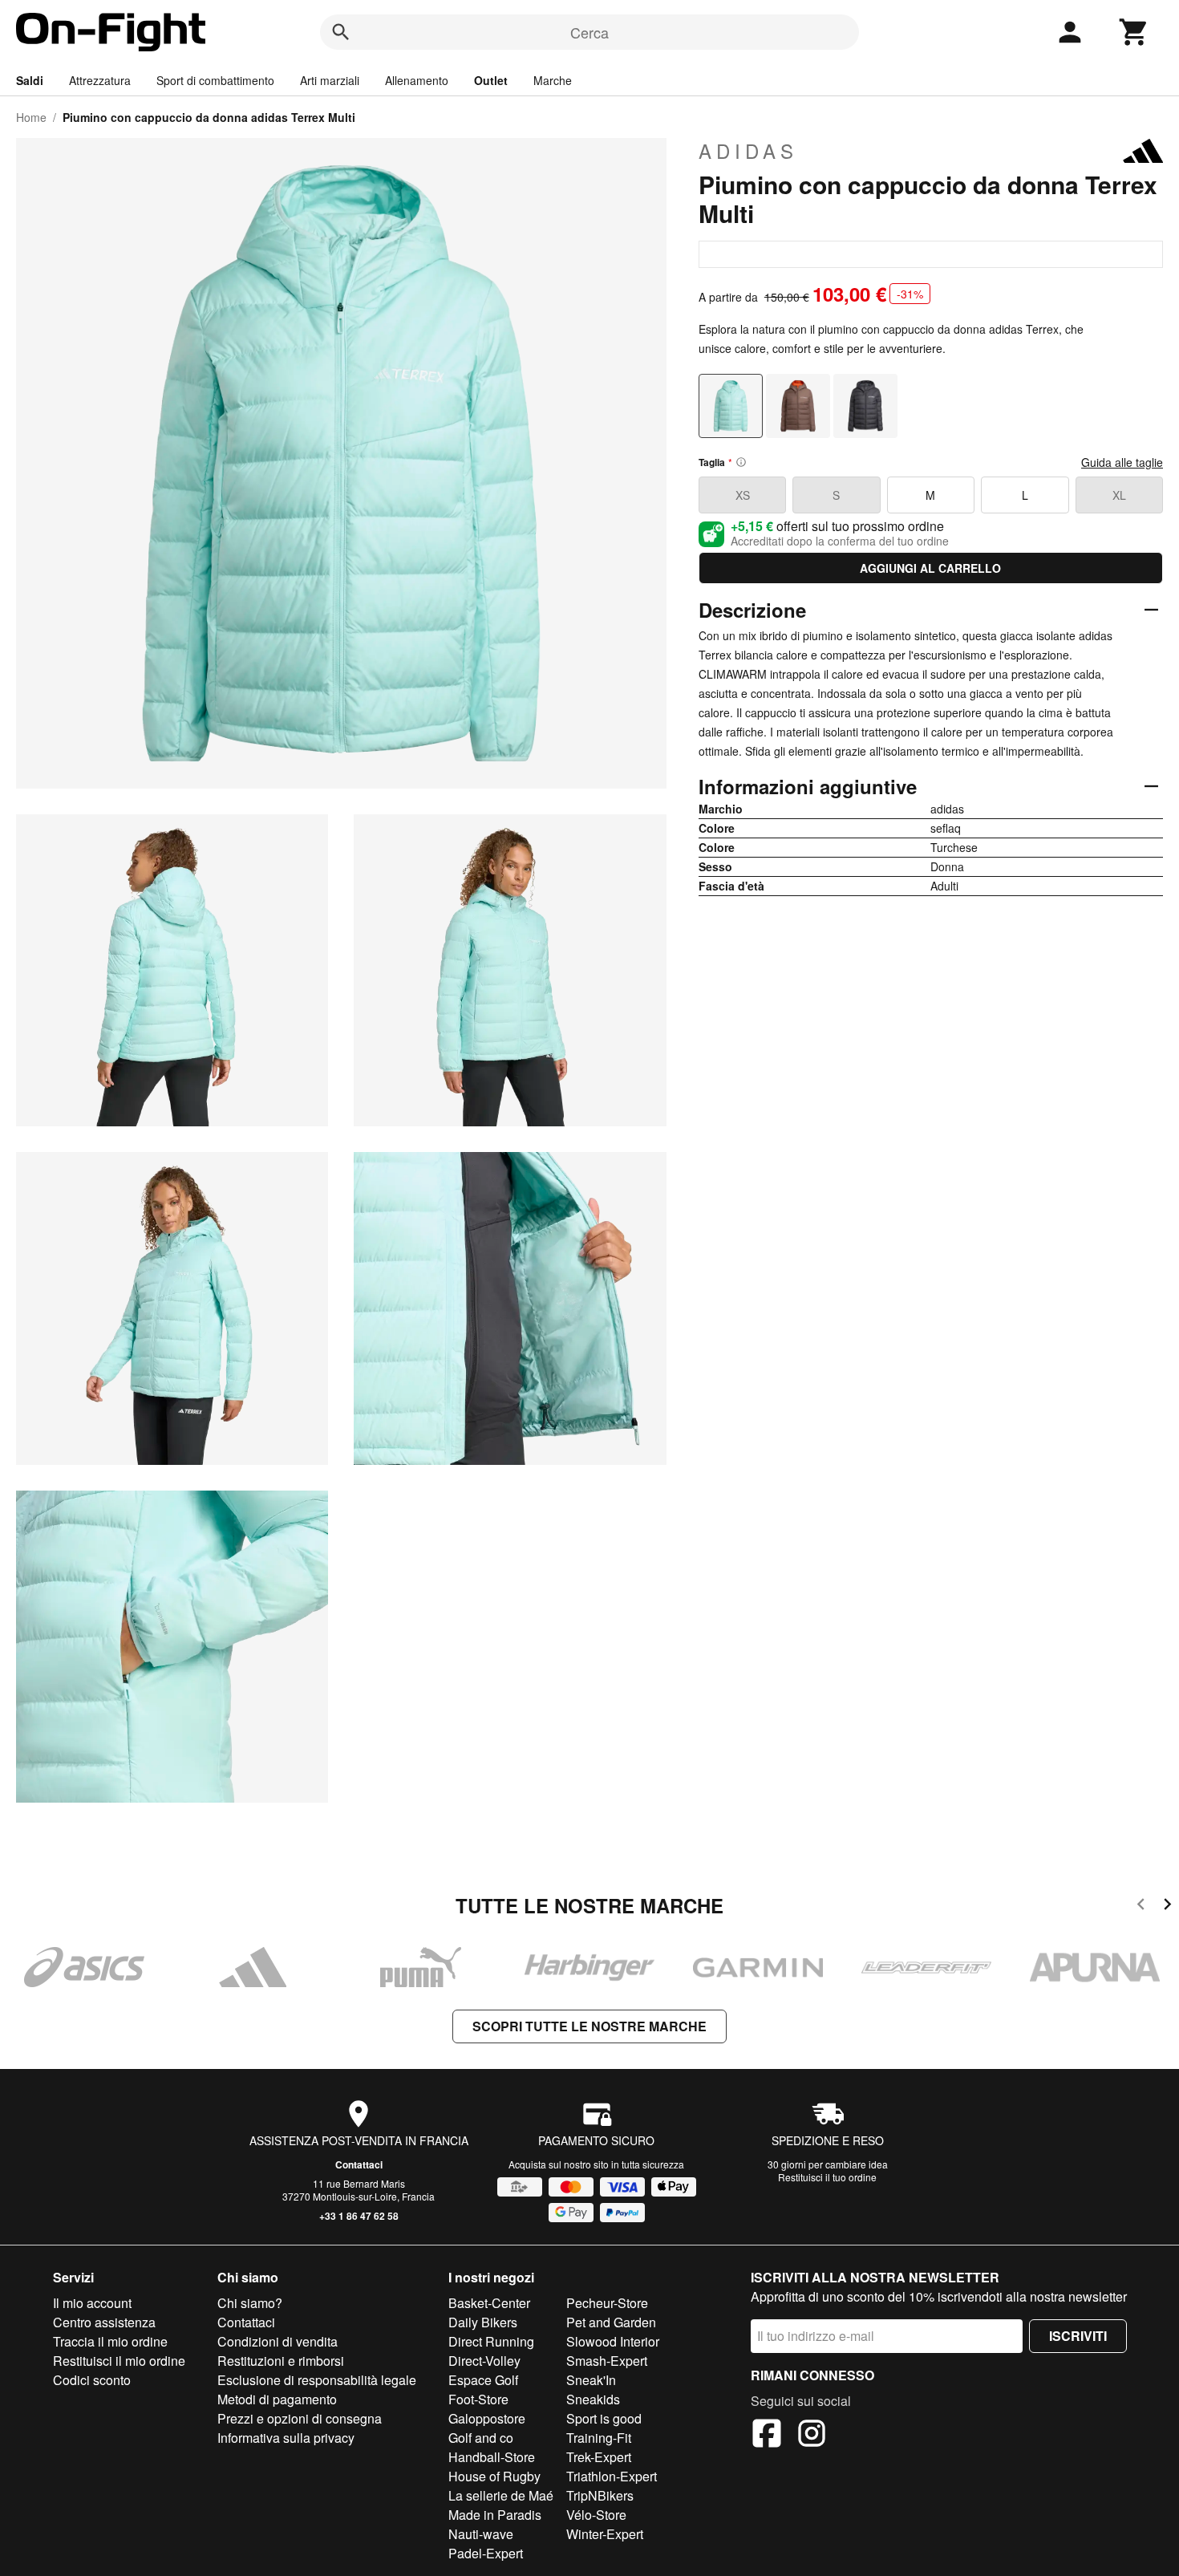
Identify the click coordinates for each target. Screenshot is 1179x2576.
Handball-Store (492, 2457)
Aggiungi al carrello (930, 568)
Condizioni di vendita (278, 2341)
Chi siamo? (250, 2303)
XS (743, 495)
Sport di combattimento (215, 80)
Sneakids (593, 2399)
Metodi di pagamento (277, 2399)
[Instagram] (812, 2436)
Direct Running (491, 2341)
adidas (748, 151)
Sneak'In (591, 2380)
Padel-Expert (486, 2553)
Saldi (30, 80)
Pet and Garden (611, 2322)
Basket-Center (489, 2303)
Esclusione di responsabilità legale (317, 2380)
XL (1119, 495)
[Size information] (741, 462)
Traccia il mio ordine (110, 2341)
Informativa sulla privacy (286, 2438)
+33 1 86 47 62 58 (359, 2216)
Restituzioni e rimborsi (281, 2361)
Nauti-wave (481, 2534)
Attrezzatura (100, 80)
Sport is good (604, 2418)
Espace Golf (483, 2380)
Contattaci (359, 2164)
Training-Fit (599, 2438)
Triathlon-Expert (612, 2476)
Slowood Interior (613, 2341)
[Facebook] (767, 2436)
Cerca (589, 32)
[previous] (1141, 1907)
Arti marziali (330, 80)
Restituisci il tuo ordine (827, 2177)
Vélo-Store (596, 2515)
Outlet (491, 80)
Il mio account (92, 2303)
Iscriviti (1078, 2336)
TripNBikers (600, 2495)
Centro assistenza (104, 2322)
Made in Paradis (495, 2515)
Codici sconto (92, 2380)
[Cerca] (341, 32)
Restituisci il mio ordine (119, 2361)
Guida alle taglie (1122, 462)
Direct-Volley (484, 2361)
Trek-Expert (599, 2457)
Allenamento (417, 80)
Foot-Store (478, 2399)
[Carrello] (1134, 32)
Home (31, 117)
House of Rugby (494, 2476)
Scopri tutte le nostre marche (589, 2026)
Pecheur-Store (607, 2303)
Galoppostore (487, 2418)
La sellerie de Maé (501, 2495)
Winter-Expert (605, 2534)
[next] (1167, 1907)
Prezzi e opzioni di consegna (300, 2418)
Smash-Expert (607, 2361)
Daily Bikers (483, 2322)
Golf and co (481, 2438)
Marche (553, 80)
